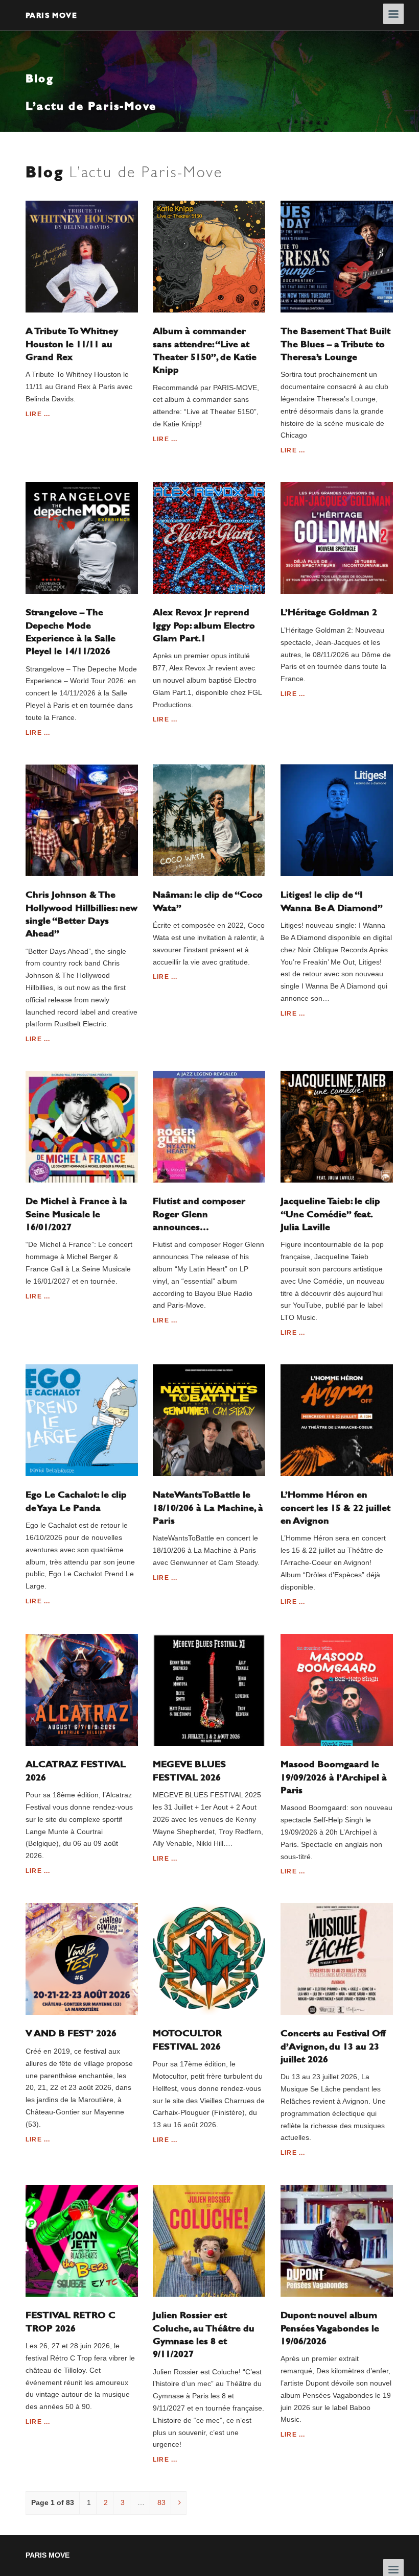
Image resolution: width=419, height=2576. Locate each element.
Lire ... (38, 414)
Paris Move (51, 15)
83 (161, 2502)
